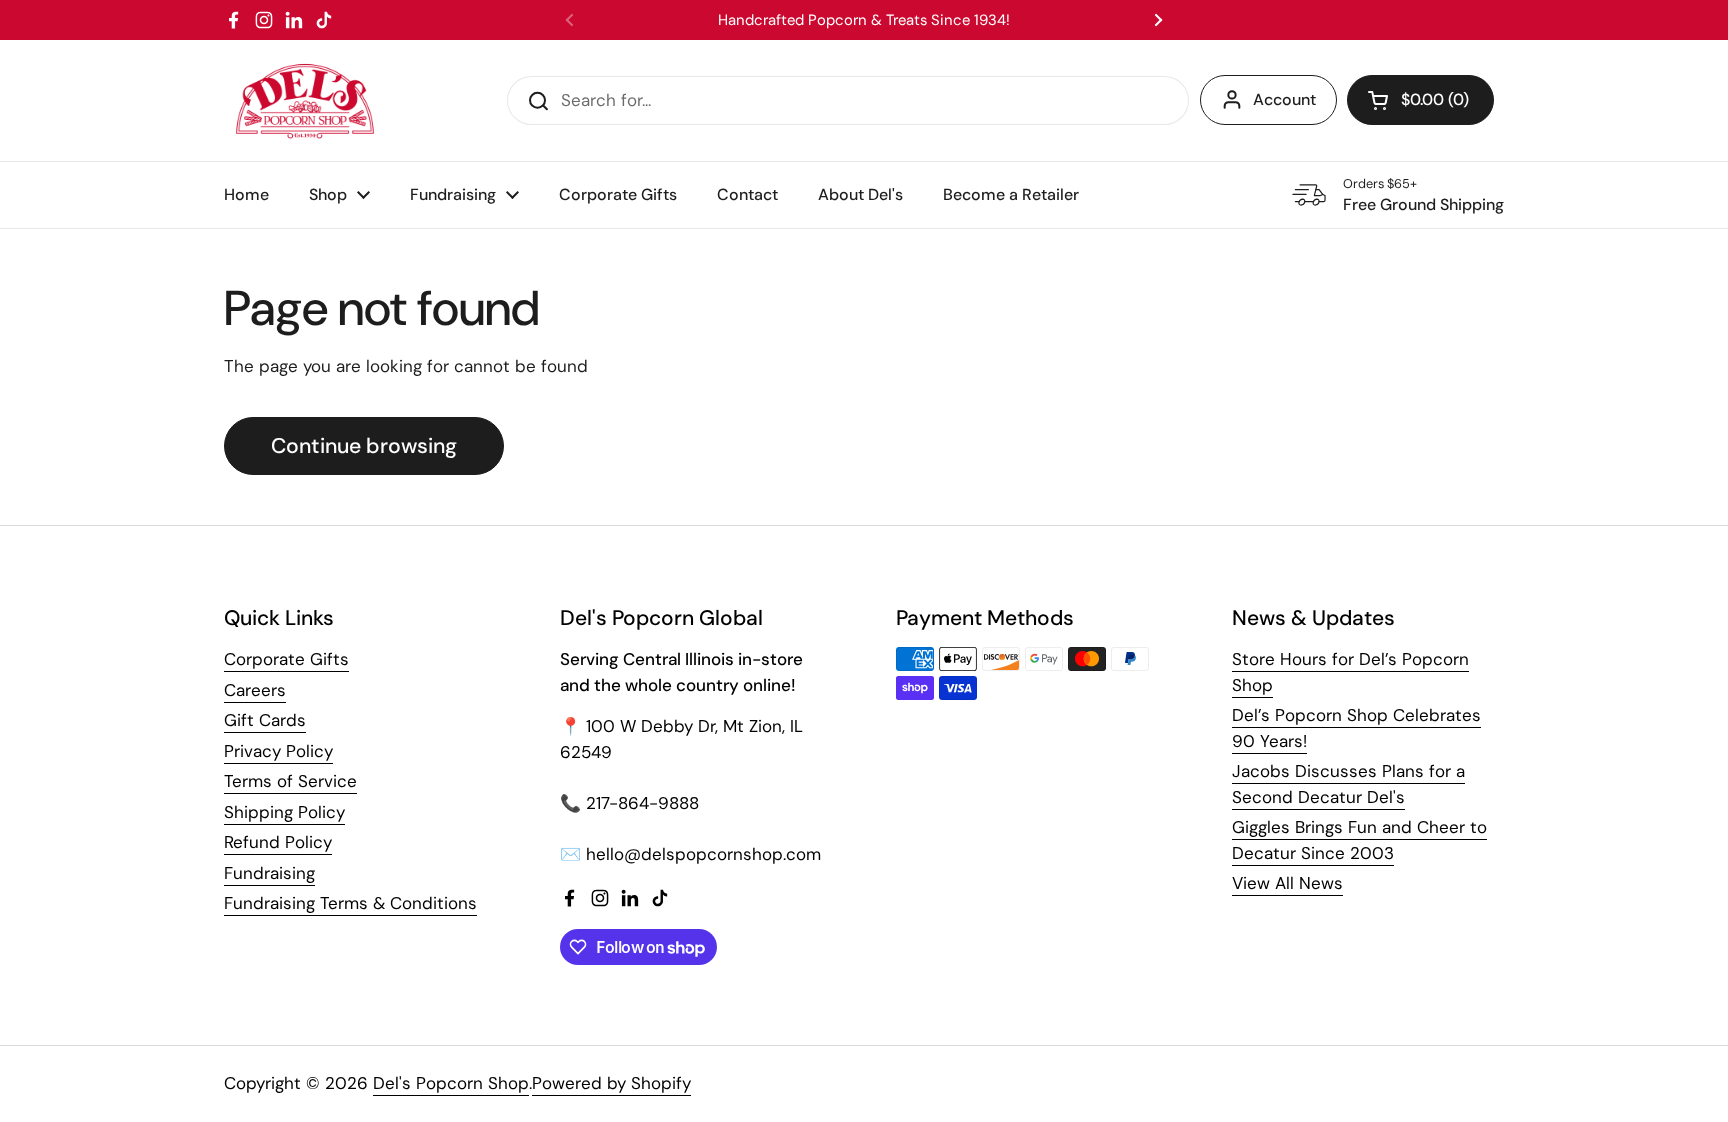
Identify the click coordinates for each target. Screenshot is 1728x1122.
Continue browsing (364, 446)
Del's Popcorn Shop (451, 1083)
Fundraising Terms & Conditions (350, 903)
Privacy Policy (278, 751)
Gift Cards (265, 720)
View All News (1287, 883)
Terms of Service (290, 781)
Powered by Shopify (611, 1083)
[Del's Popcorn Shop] (305, 100)
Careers (255, 690)
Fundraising (269, 873)
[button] (1420, 100)
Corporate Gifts (286, 659)
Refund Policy (278, 842)
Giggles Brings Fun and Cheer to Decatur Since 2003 (1359, 840)
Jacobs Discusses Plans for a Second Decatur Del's (1348, 784)
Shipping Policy (284, 812)
